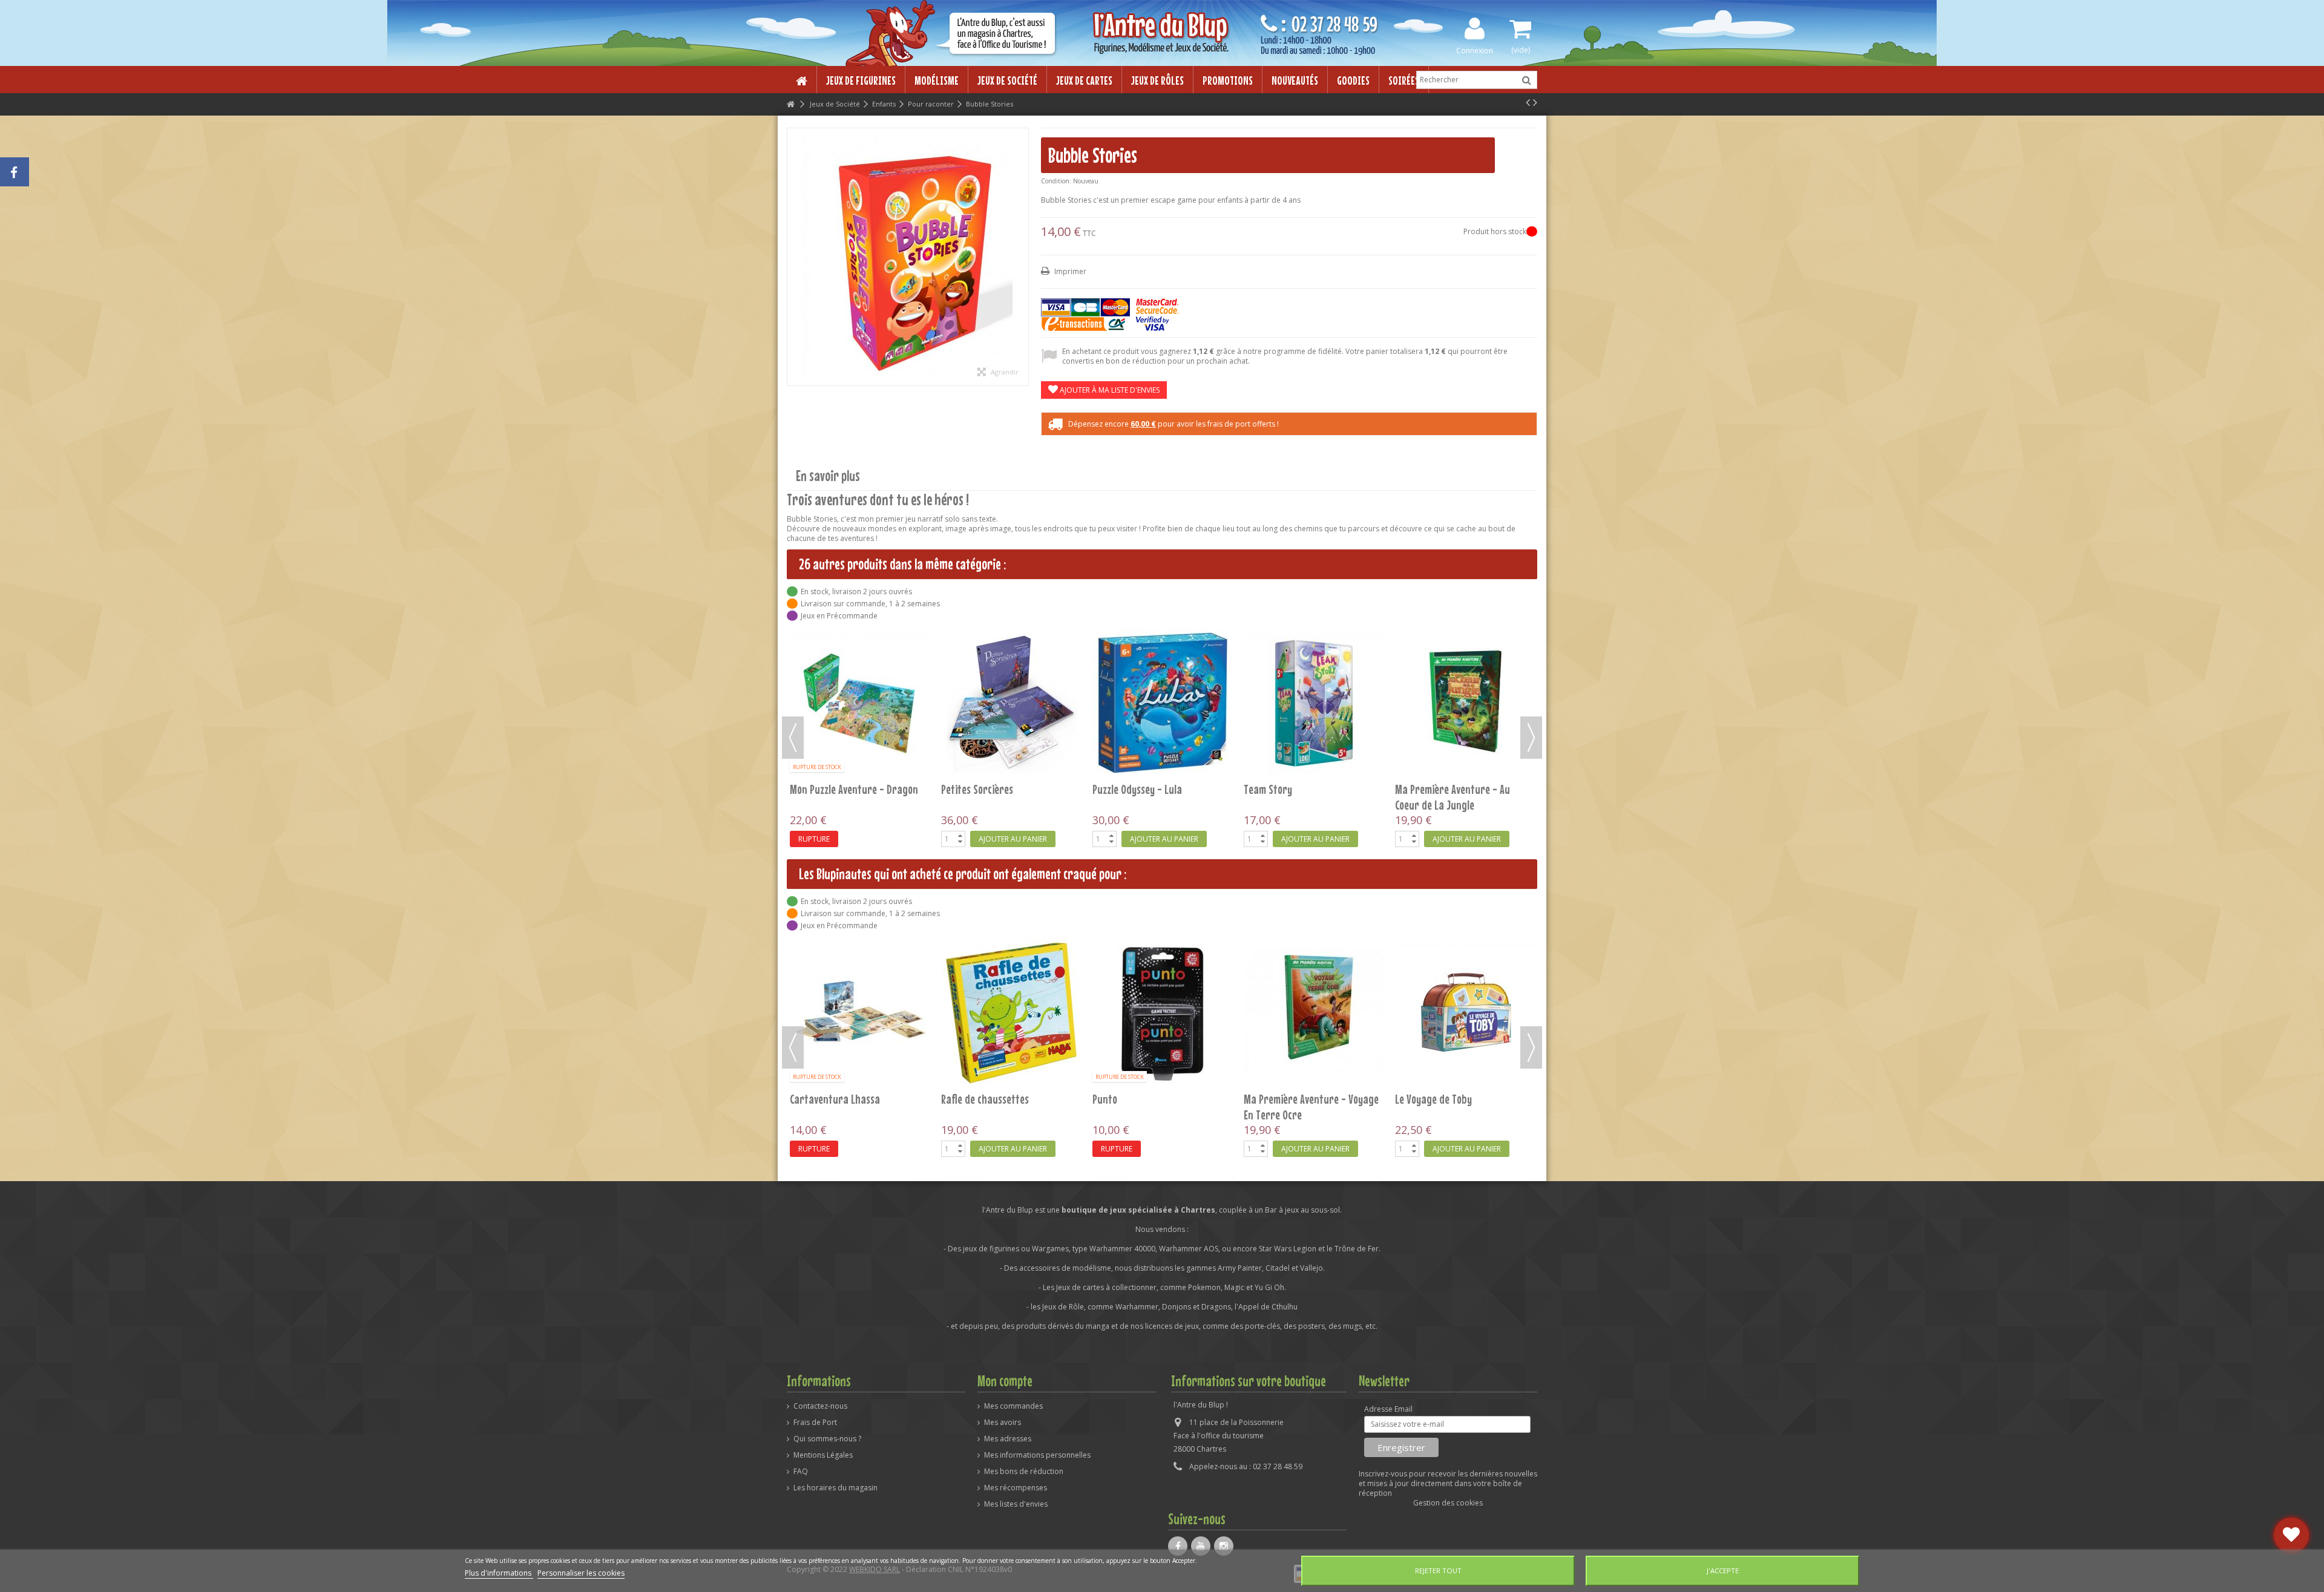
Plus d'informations (499, 1573)
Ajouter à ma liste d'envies (1109, 390)
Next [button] (1531, 738)
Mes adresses (1008, 1439)
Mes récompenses (1016, 1488)
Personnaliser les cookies (581, 1573)
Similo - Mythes (822, 1099)
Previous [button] (793, 738)
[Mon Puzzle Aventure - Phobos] (1163, 646)
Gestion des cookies (1448, 1503)
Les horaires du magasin (835, 1488)
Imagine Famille (974, 675)
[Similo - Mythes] (860, 1013)
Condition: (1056, 181)
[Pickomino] (1314, 1013)
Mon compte (1005, 1381)
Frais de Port (815, 1423)
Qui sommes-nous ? (827, 1439)
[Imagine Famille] (1011, 646)
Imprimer (1069, 271)
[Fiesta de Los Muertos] (1011, 1013)
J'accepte (1723, 1571)
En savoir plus (828, 476)
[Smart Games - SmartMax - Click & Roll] (1163, 1013)
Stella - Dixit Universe (1441, 1099)
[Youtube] (1201, 1546)
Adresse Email (1388, 1409)
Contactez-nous (820, 1406)
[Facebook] (1178, 1546)
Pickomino (1264, 1099)
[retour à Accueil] (790, 104)
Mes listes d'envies (1016, 1504)
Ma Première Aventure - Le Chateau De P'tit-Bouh (1301, 683)
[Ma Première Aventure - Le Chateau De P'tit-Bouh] (1314, 646)
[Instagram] (1224, 1546)
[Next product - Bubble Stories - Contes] (1535, 102)
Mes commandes (1013, 1406)
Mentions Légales (823, 1455)
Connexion (1475, 50)
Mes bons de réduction (1024, 1472)
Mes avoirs (1003, 1423)
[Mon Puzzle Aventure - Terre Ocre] (860, 646)
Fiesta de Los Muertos (987, 1099)
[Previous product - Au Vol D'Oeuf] (1528, 102)
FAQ (801, 1472)
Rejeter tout (1438, 1571)
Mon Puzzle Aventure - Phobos (1156, 675)
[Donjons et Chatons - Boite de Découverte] (1465, 646)
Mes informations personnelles (1037, 1455)
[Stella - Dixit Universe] (1465, 1013)
